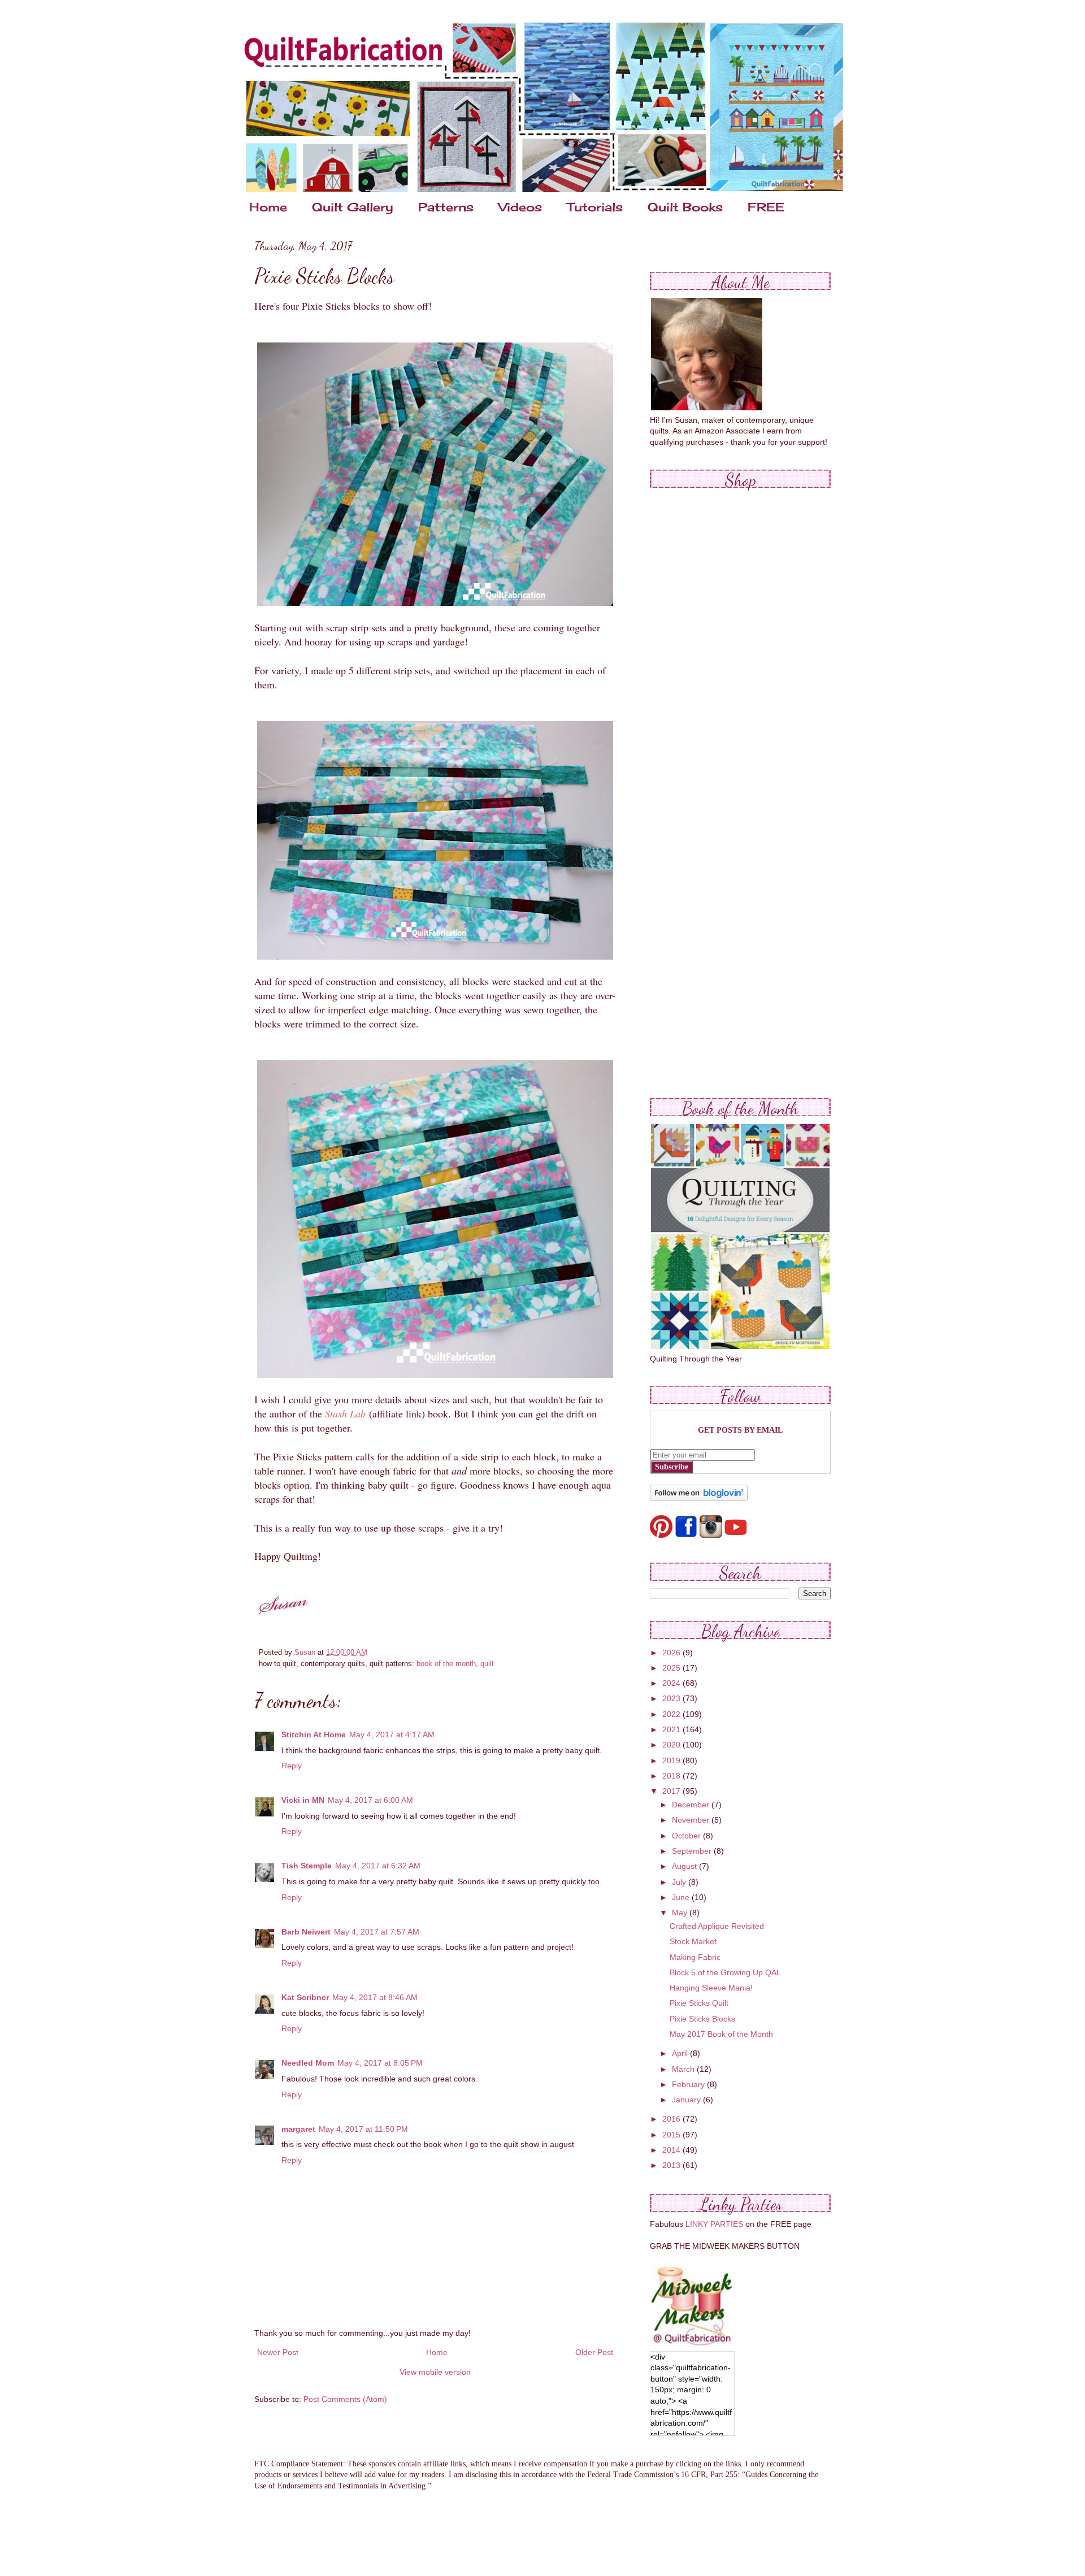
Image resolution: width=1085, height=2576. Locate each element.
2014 (672, 2150)
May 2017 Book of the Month (721, 2034)
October (687, 1836)
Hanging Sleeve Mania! (711, 1988)
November (692, 1820)
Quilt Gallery (353, 207)
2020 (672, 1745)
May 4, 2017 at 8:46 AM (375, 1997)
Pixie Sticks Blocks (702, 2019)
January (687, 2100)
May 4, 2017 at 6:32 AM (378, 1866)
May (681, 1913)
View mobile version (435, 2372)
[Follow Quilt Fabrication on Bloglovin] (699, 1498)
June (682, 1897)
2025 (672, 1668)
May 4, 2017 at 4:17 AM (392, 1734)
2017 (672, 1791)
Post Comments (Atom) (345, 2399)
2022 (672, 1714)
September (693, 1851)
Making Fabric (695, 1957)
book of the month (446, 1664)
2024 (672, 1683)
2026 (672, 1653)
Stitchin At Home (314, 1734)
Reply (292, 1766)
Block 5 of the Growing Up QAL (725, 1972)
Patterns (446, 207)
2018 (672, 1776)
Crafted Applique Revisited (717, 1926)
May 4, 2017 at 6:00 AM (370, 1800)
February (689, 2084)
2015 (672, 2135)
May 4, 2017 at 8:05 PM (380, 2063)
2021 (672, 1729)
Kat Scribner (305, 1997)
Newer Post (278, 2352)
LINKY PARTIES (714, 2224)
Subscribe (672, 1467)
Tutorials (595, 207)
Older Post (594, 2352)
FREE (766, 207)
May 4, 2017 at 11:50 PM (363, 2129)
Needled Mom (308, 2063)
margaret (298, 2129)
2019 (672, 1760)
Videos (520, 207)
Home (268, 207)
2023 (672, 1698)
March (684, 2069)
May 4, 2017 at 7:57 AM (377, 1932)
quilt (487, 1664)
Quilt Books (685, 207)
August (685, 1866)
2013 (672, 2165)
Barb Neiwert (306, 1932)
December (692, 1805)
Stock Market (693, 1941)
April (681, 2053)
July (680, 1882)
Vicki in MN (303, 1800)
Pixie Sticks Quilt (699, 2003)
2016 (672, 2119)
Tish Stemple (307, 1866)
